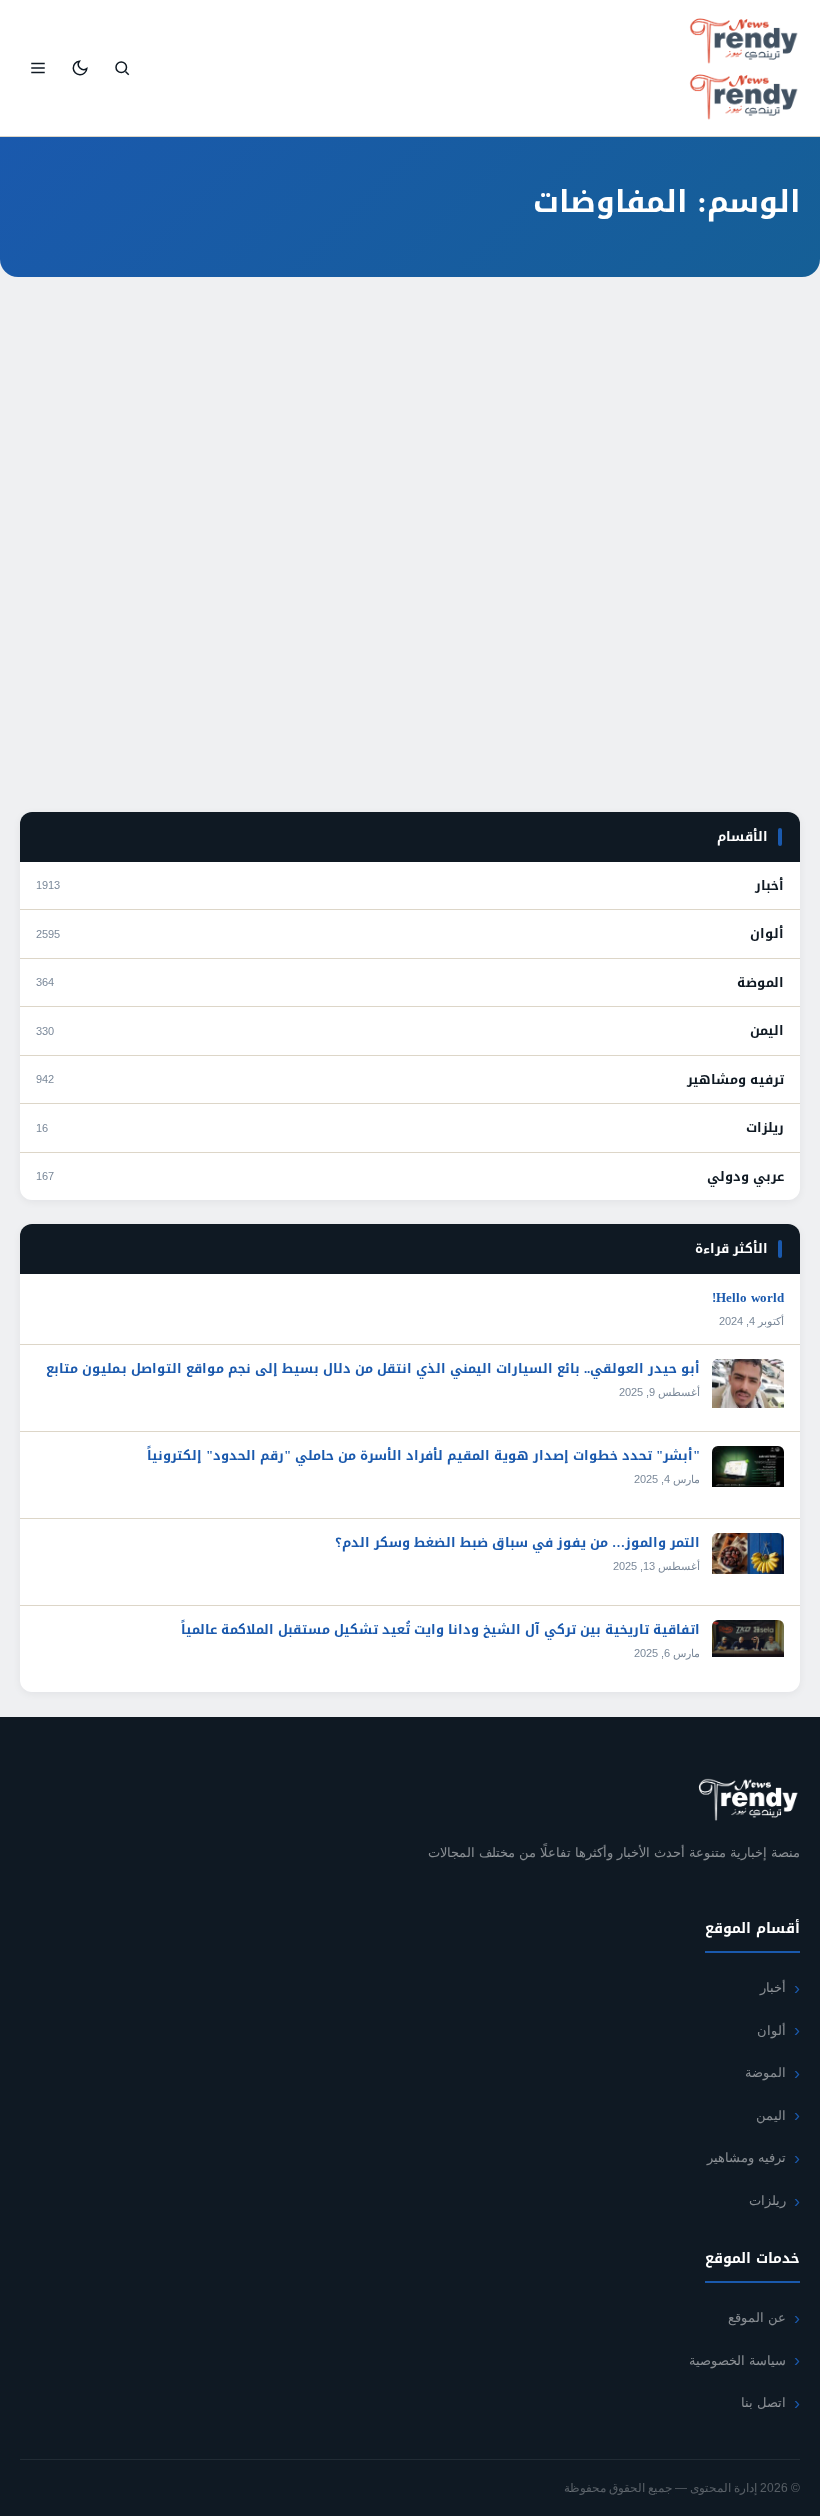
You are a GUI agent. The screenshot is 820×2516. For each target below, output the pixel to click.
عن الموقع (757, 2317)
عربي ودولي (745, 1177)
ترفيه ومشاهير (735, 1080)
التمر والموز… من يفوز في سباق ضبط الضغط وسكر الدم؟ (517, 1542)
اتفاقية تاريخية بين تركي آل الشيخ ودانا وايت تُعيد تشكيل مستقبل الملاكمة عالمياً (440, 1629)
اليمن (767, 1031)
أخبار (759, 565)
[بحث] (122, 68)
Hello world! (748, 1297)
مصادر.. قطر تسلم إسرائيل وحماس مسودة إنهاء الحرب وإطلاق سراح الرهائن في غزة (427, 594)
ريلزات (765, 1128)
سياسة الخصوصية (737, 2360)
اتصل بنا (763, 2402)
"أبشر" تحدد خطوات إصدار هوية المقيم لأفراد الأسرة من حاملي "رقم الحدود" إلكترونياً (423, 1455)
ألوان (767, 934)
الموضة (760, 983)
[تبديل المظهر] (80, 68)
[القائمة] (38, 68)
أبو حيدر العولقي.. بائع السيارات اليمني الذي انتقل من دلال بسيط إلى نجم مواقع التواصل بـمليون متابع (373, 1368)
